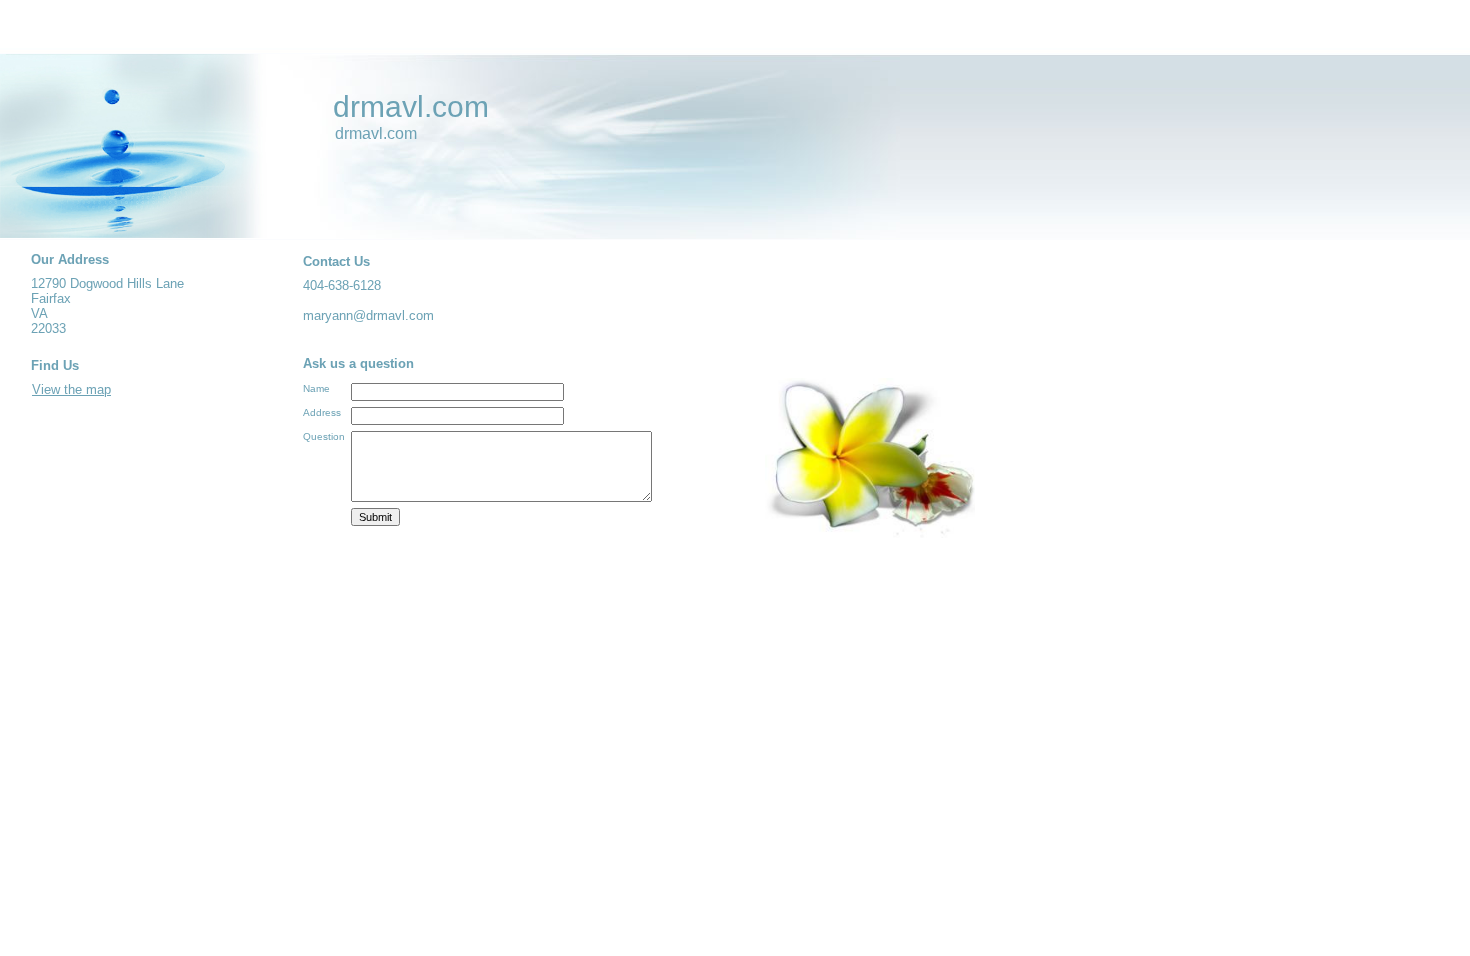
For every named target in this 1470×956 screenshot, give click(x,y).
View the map (71, 389)
